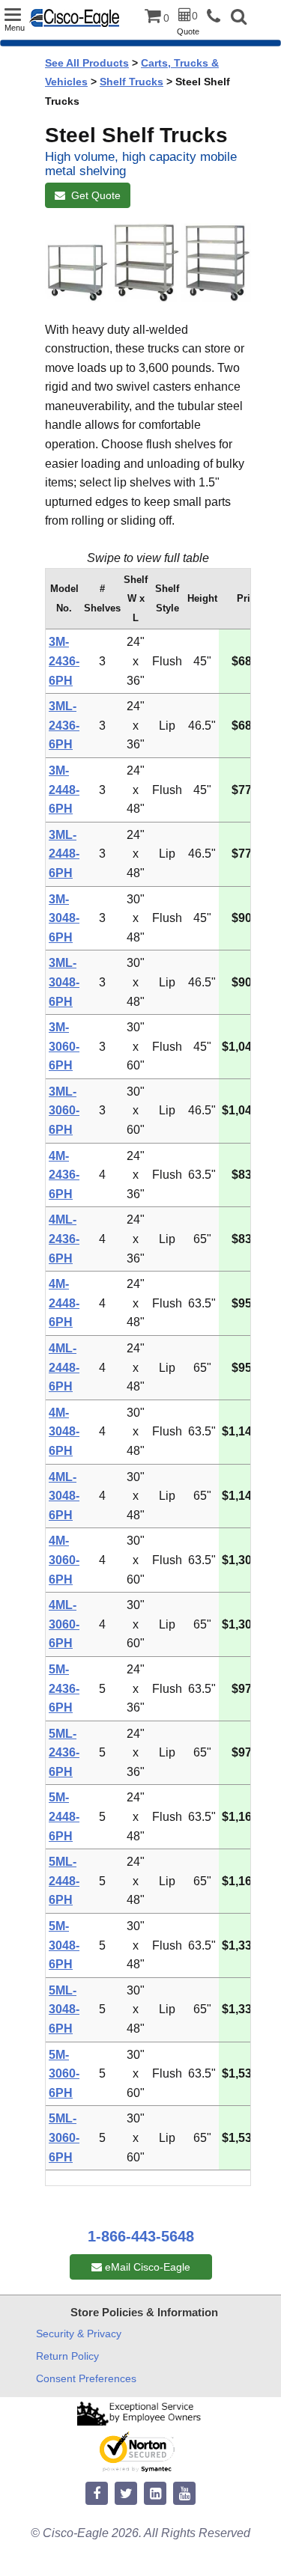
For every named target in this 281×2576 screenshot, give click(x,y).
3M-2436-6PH (64, 661)
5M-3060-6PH (64, 2074)
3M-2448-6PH (64, 790)
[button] (239, 18)
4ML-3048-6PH (64, 1496)
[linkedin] (155, 2494)
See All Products (87, 63)
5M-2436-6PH (64, 1688)
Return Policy (67, 2356)
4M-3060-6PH (64, 1560)
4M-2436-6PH (64, 1175)
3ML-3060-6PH (64, 1111)
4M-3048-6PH (64, 1432)
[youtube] (184, 2494)
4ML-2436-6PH (64, 1239)
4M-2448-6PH (64, 1303)
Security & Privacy (79, 2334)
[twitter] (126, 2494)
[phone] (217, 17)
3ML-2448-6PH (64, 854)
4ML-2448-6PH (64, 1367)
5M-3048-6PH (64, 1945)
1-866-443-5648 (141, 2236)
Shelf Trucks (132, 82)
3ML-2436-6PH (64, 725)
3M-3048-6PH (64, 918)
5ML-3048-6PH (64, 2009)
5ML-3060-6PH (64, 2137)
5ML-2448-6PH (64, 1881)
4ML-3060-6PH (64, 1624)
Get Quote (93, 195)
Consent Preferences (86, 2378)
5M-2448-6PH (64, 1816)
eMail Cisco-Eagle (146, 2267)
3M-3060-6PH (64, 1046)
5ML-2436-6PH (64, 1753)
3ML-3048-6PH (64, 982)
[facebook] (97, 2494)
